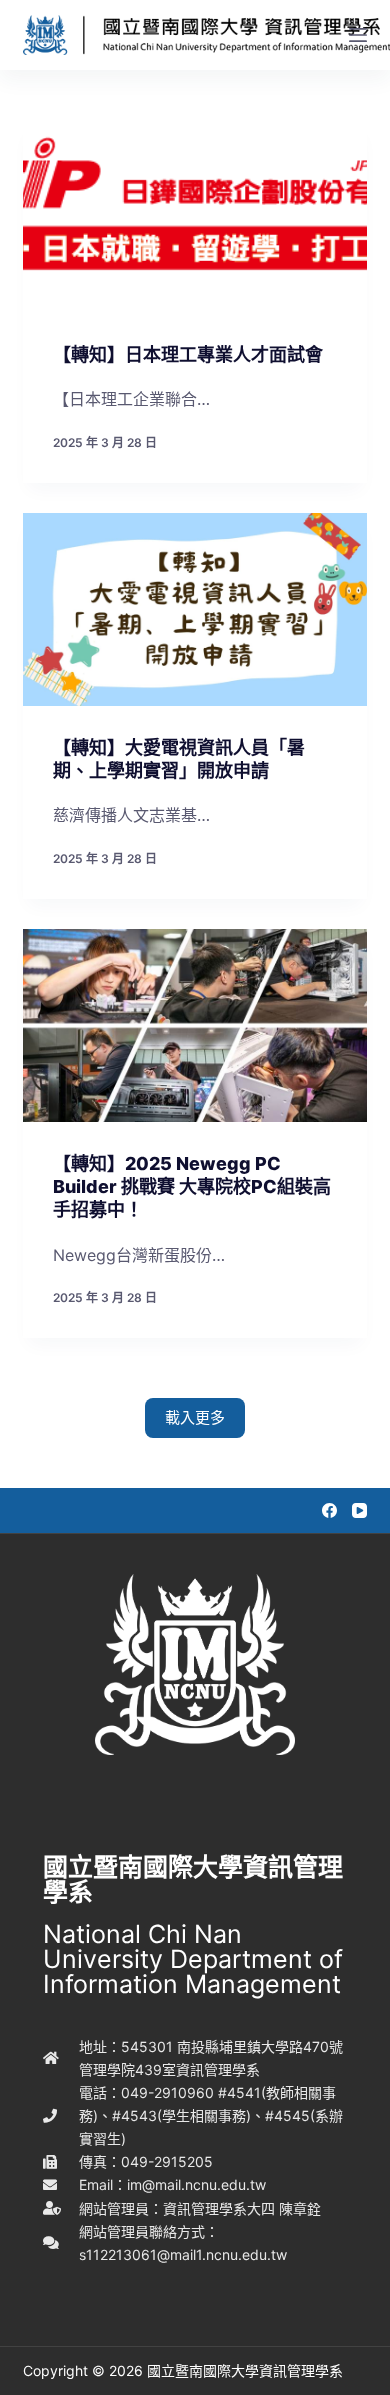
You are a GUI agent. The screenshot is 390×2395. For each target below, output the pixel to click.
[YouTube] (359, 1510)
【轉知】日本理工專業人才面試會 (188, 354)
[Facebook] (329, 1510)
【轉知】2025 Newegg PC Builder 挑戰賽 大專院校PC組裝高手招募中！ (192, 1187)
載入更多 (195, 1417)
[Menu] (358, 35)
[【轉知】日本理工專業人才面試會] (194, 216)
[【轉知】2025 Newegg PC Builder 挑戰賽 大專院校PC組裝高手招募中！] (194, 1025)
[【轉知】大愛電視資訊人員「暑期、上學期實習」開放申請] (194, 609)
